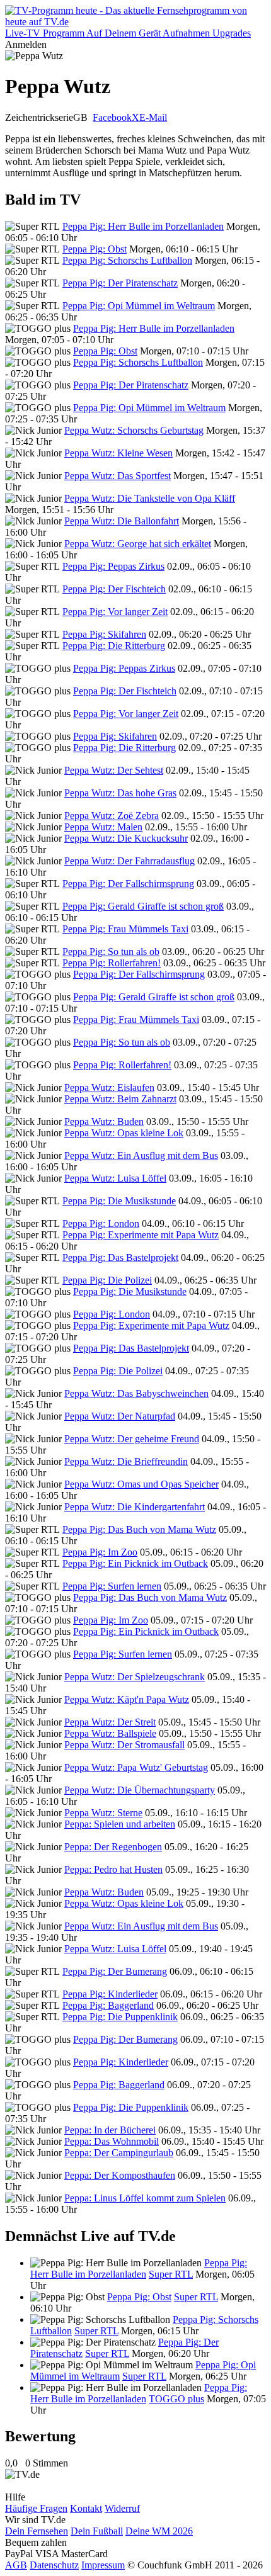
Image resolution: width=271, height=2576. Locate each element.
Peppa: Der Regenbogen (113, 1847)
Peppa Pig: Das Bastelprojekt (120, 1257)
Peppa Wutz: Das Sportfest (118, 476)
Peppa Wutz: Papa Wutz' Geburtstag (136, 1767)
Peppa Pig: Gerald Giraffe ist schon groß (143, 906)
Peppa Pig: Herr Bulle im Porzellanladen (143, 226)
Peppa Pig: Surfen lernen (112, 1586)
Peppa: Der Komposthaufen (120, 2175)
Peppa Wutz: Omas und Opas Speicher (141, 1484)
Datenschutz (54, 2565)
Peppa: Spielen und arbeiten (120, 1824)
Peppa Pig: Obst (95, 249)
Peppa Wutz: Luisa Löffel (115, 1178)
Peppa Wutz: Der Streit (110, 1722)
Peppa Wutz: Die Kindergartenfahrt (135, 1507)
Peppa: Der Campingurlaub (119, 2153)
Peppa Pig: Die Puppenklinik (120, 2017)
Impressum (103, 2565)
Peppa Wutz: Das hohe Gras (120, 793)
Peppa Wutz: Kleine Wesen (118, 453)
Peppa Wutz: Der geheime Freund (132, 1439)
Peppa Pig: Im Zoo (100, 1552)
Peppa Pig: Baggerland (108, 2005)
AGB (16, 2565)
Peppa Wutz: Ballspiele (110, 1733)
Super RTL (171, 2274)
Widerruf (122, 2508)
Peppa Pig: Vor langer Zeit (115, 612)
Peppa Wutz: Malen (103, 827)
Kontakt (86, 2508)
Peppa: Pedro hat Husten (113, 1869)
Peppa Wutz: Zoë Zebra (112, 816)
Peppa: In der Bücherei (110, 2130)
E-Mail (153, 117)
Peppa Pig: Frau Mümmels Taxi (125, 929)
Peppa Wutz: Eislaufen (109, 1087)
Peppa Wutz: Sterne (103, 1813)
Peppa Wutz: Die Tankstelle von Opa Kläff (150, 498)
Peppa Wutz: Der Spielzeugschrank (135, 1677)
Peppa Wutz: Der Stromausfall (124, 1745)
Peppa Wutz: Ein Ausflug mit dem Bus (141, 1155)
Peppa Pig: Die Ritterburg (114, 646)
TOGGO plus (176, 2399)
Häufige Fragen (36, 2508)
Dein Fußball (97, 2531)
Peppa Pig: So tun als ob (111, 952)
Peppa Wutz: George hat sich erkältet (138, 544)
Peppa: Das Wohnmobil (112, 2141)
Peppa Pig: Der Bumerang (115, 1971)
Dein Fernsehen (37, 2531)
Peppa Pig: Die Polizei (107, 1280)
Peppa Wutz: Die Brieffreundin (126, 1461)
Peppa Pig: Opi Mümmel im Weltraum (139, 306)
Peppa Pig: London (101, 1223)
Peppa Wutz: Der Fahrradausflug (130, 861)
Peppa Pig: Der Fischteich (114, 589)
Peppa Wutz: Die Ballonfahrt (122, 521)
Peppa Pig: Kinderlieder (110, 1994)
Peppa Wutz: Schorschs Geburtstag (134, 430)
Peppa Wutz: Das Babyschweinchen (136, 1393)
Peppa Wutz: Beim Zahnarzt (120, 1099)
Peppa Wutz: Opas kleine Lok (124, 1133)
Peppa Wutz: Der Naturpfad (120, 1416)
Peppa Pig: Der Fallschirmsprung (128, 884)
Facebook (112, 117)
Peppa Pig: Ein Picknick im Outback (135, 1563)
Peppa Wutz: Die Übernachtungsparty (140, 1790)
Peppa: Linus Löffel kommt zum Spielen (145, 2198)
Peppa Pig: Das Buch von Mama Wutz (139, 1529)
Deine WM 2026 (159, 2531)
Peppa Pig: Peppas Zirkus (113, 566)
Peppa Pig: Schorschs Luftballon (127, 260)
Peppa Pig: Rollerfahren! (112, 963)
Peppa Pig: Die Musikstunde (119, 1201)
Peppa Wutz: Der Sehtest (114, 770)
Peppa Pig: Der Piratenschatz (120, 283)
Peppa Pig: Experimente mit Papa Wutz (141, 1235)
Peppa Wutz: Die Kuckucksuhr (126, 838)
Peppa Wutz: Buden (104, 1121)
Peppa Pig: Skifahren (104, 634)
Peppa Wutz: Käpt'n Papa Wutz (127, 1699)
